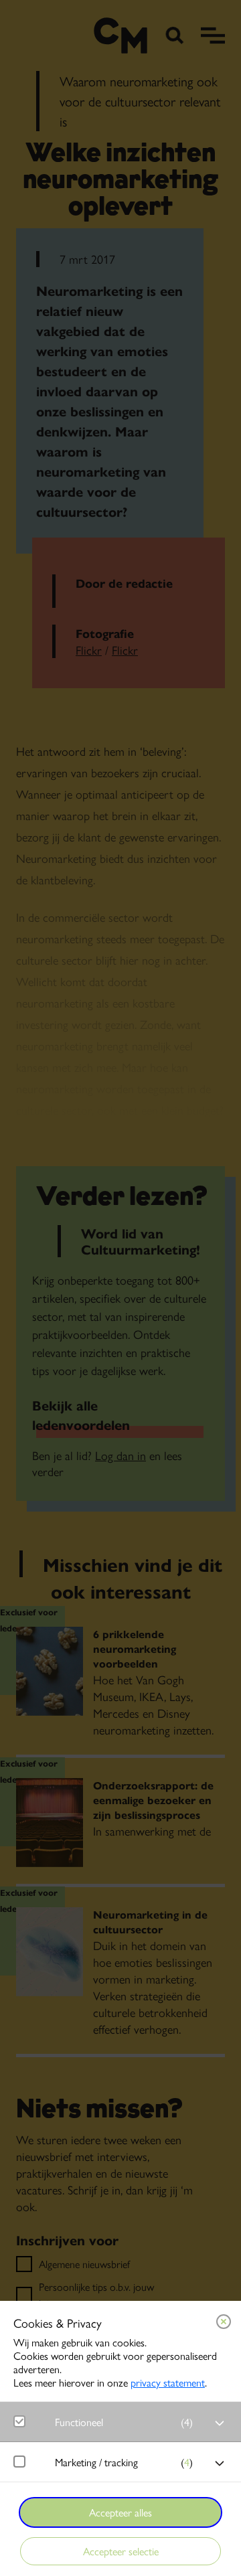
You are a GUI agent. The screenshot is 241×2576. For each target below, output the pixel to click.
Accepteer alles (120, 2512)
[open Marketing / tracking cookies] (220, 2464)
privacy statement (168, 2382)
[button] (127, 2422)
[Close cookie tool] (224, 2322)
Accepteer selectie (121, 2551)
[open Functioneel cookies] (220, 2423)
